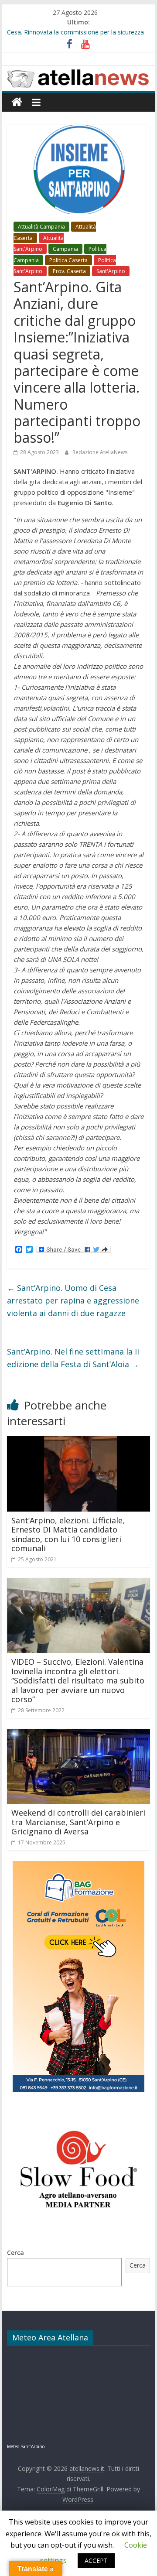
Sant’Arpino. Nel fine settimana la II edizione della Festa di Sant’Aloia (73, 1358)
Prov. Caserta (69, 271)
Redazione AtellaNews (100, 452)
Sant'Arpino (111, 271)
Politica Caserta (68, 260)
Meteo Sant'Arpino (26, 2446)
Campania (65, 249)
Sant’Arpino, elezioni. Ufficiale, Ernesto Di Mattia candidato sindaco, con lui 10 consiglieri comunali (68, 1534)
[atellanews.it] (78, 71)
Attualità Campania (41, 227)
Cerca (15, 2253)
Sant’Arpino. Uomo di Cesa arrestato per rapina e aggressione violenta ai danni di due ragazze (73, 1300)
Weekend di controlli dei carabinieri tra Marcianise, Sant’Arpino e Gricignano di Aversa (78, 1822)
